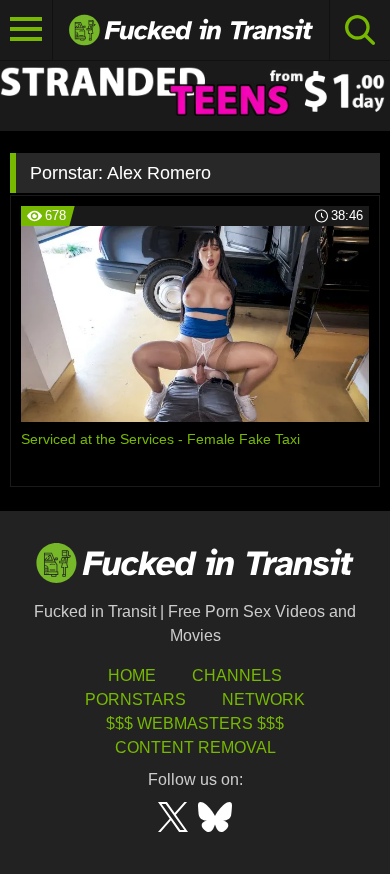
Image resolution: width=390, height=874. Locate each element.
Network (263, 699)
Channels (237, 675)
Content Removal (195, 747)
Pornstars (135, 699)
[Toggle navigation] (26, 30)
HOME (132, 675)
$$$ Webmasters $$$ (195, 723)
